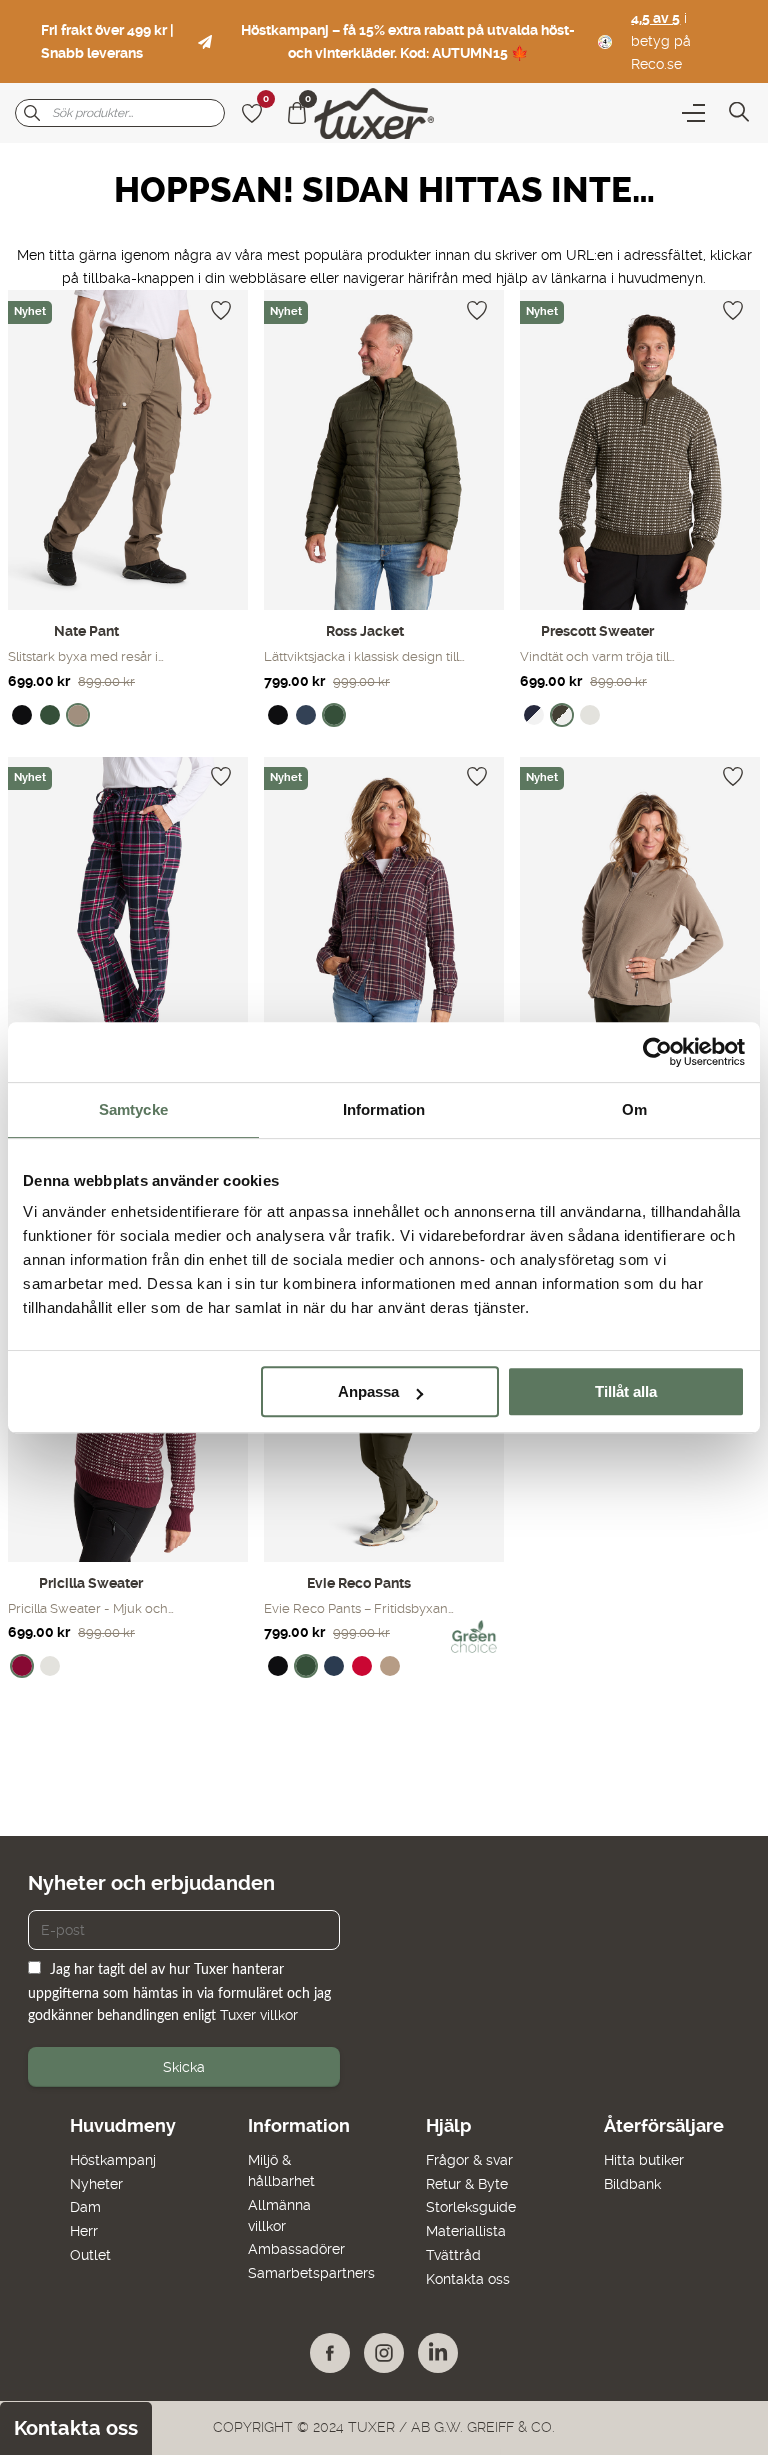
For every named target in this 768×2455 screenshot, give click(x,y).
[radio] (22, 715)
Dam (85, 2207)
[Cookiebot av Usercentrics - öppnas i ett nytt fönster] (657, 1052)
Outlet (90, 2255)
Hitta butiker (644, 2160)
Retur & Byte (467, 2184)
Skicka (184, 2067)
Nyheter (96, 2184)
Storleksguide (471, 2207)
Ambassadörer (296, 2249)
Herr (84, 2231)
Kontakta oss (468, 2279)
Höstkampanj (113, 2160)
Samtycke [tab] (133, 1109)
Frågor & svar (469, 2160)
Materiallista (466, 2231)
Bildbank (632, 2184)
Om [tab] (634, 1109)
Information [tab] (384, 1109)
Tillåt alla (626, 1391)
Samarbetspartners (311, 2273)
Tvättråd (453, 2255)
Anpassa (368, 1391)
